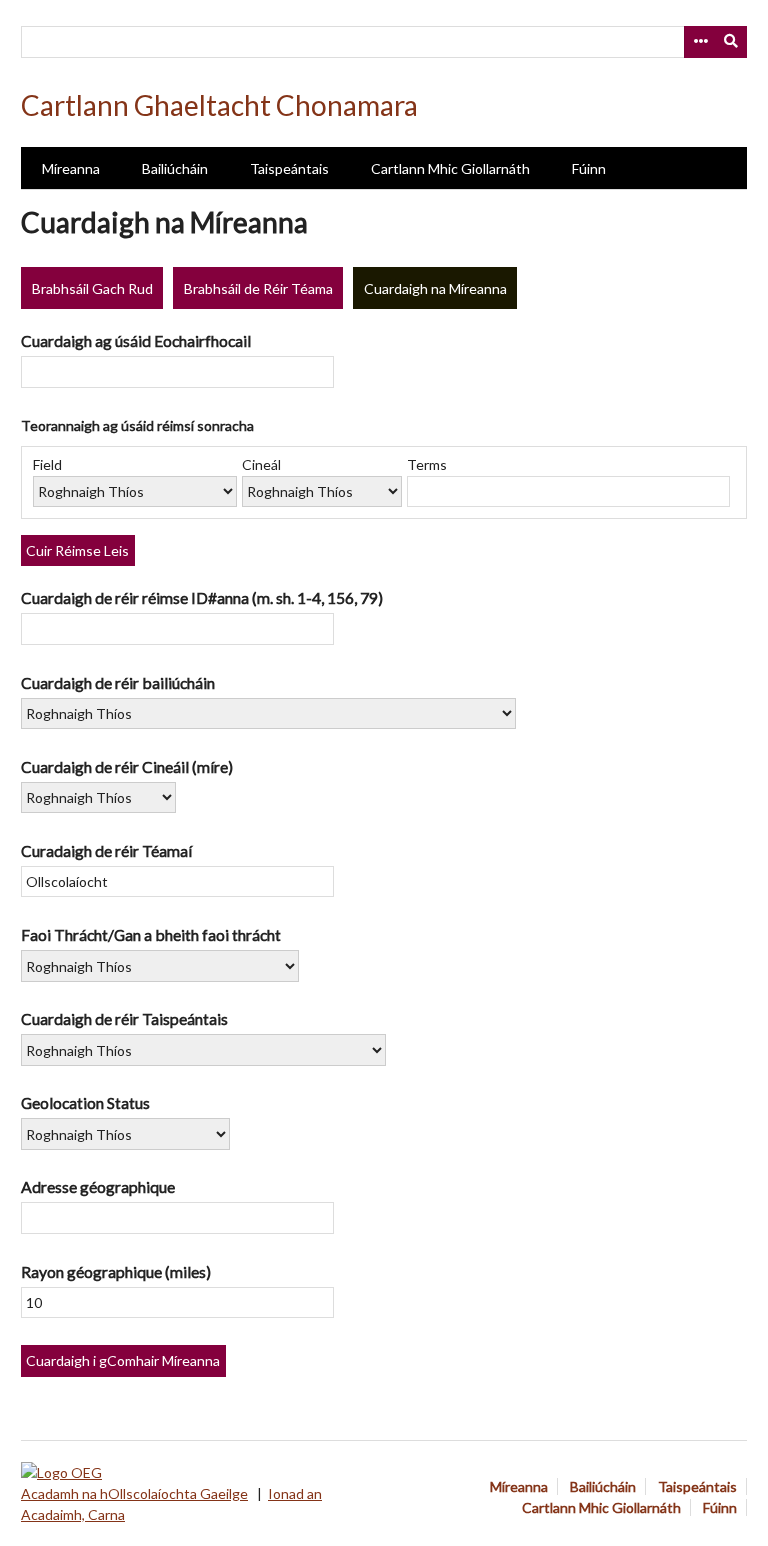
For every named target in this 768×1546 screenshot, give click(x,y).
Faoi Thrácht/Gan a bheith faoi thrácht (151, 934)
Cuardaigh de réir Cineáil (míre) (127, 766)
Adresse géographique (98, 1186)
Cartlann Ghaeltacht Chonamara (219, 105)
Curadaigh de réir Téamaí (106, 850)
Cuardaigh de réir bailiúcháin (118, 682)
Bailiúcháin (175, 168)
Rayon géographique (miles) (116, 1271)
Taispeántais (289, 168)
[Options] (700, 42)
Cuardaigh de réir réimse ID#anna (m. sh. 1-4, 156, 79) (202, 597)
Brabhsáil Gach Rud (92, 288)
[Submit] (732, 42)
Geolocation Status (85, 1102)
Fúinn (589, 168)
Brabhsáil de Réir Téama (258, 288)
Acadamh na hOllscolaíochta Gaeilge (134, 1493)
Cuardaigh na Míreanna (435, 288)
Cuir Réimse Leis (77, 550)
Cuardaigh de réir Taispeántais (124, 1018)
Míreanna (71, 168)
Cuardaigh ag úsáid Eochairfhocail (136, 340)
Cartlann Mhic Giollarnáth (450, 168)
